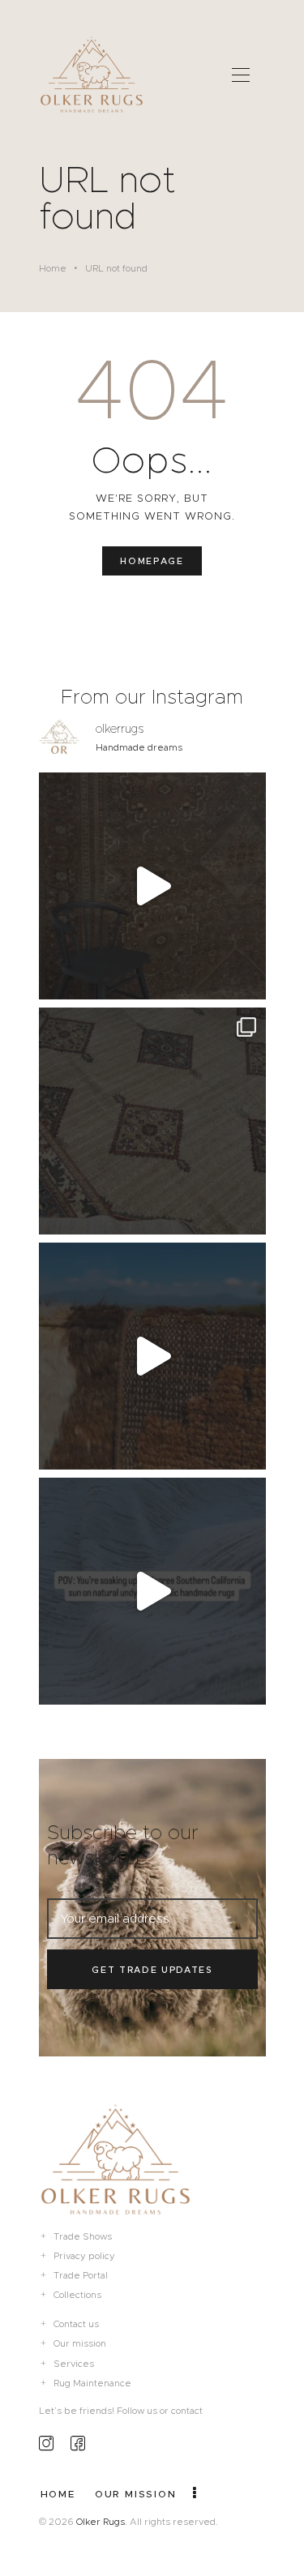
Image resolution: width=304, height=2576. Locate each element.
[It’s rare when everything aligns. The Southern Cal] (152, 1591)
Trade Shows (83, 2236)
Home (53, 268)
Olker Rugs (101, 2522)
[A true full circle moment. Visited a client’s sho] (152, 1121)
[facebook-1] (78, 2443)
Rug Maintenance (92, 2383)
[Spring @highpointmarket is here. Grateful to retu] (152, 886)
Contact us (76, 2324)
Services (74, 2364)
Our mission (80, 2343)
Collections (77, 2295)
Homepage (152, 561)
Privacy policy (84, 2256)
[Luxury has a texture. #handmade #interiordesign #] (152, 1356)
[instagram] (46, 2443)
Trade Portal (81, 2275)
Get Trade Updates (152, 1970)
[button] (241, 74)
